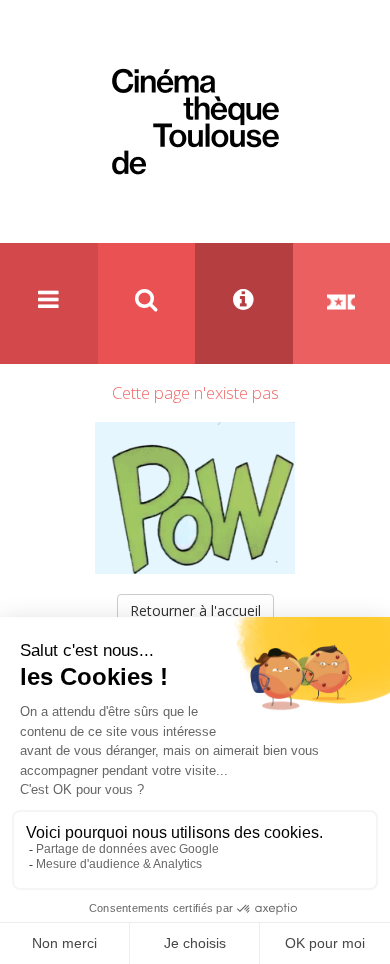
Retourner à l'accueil (195, 610)
